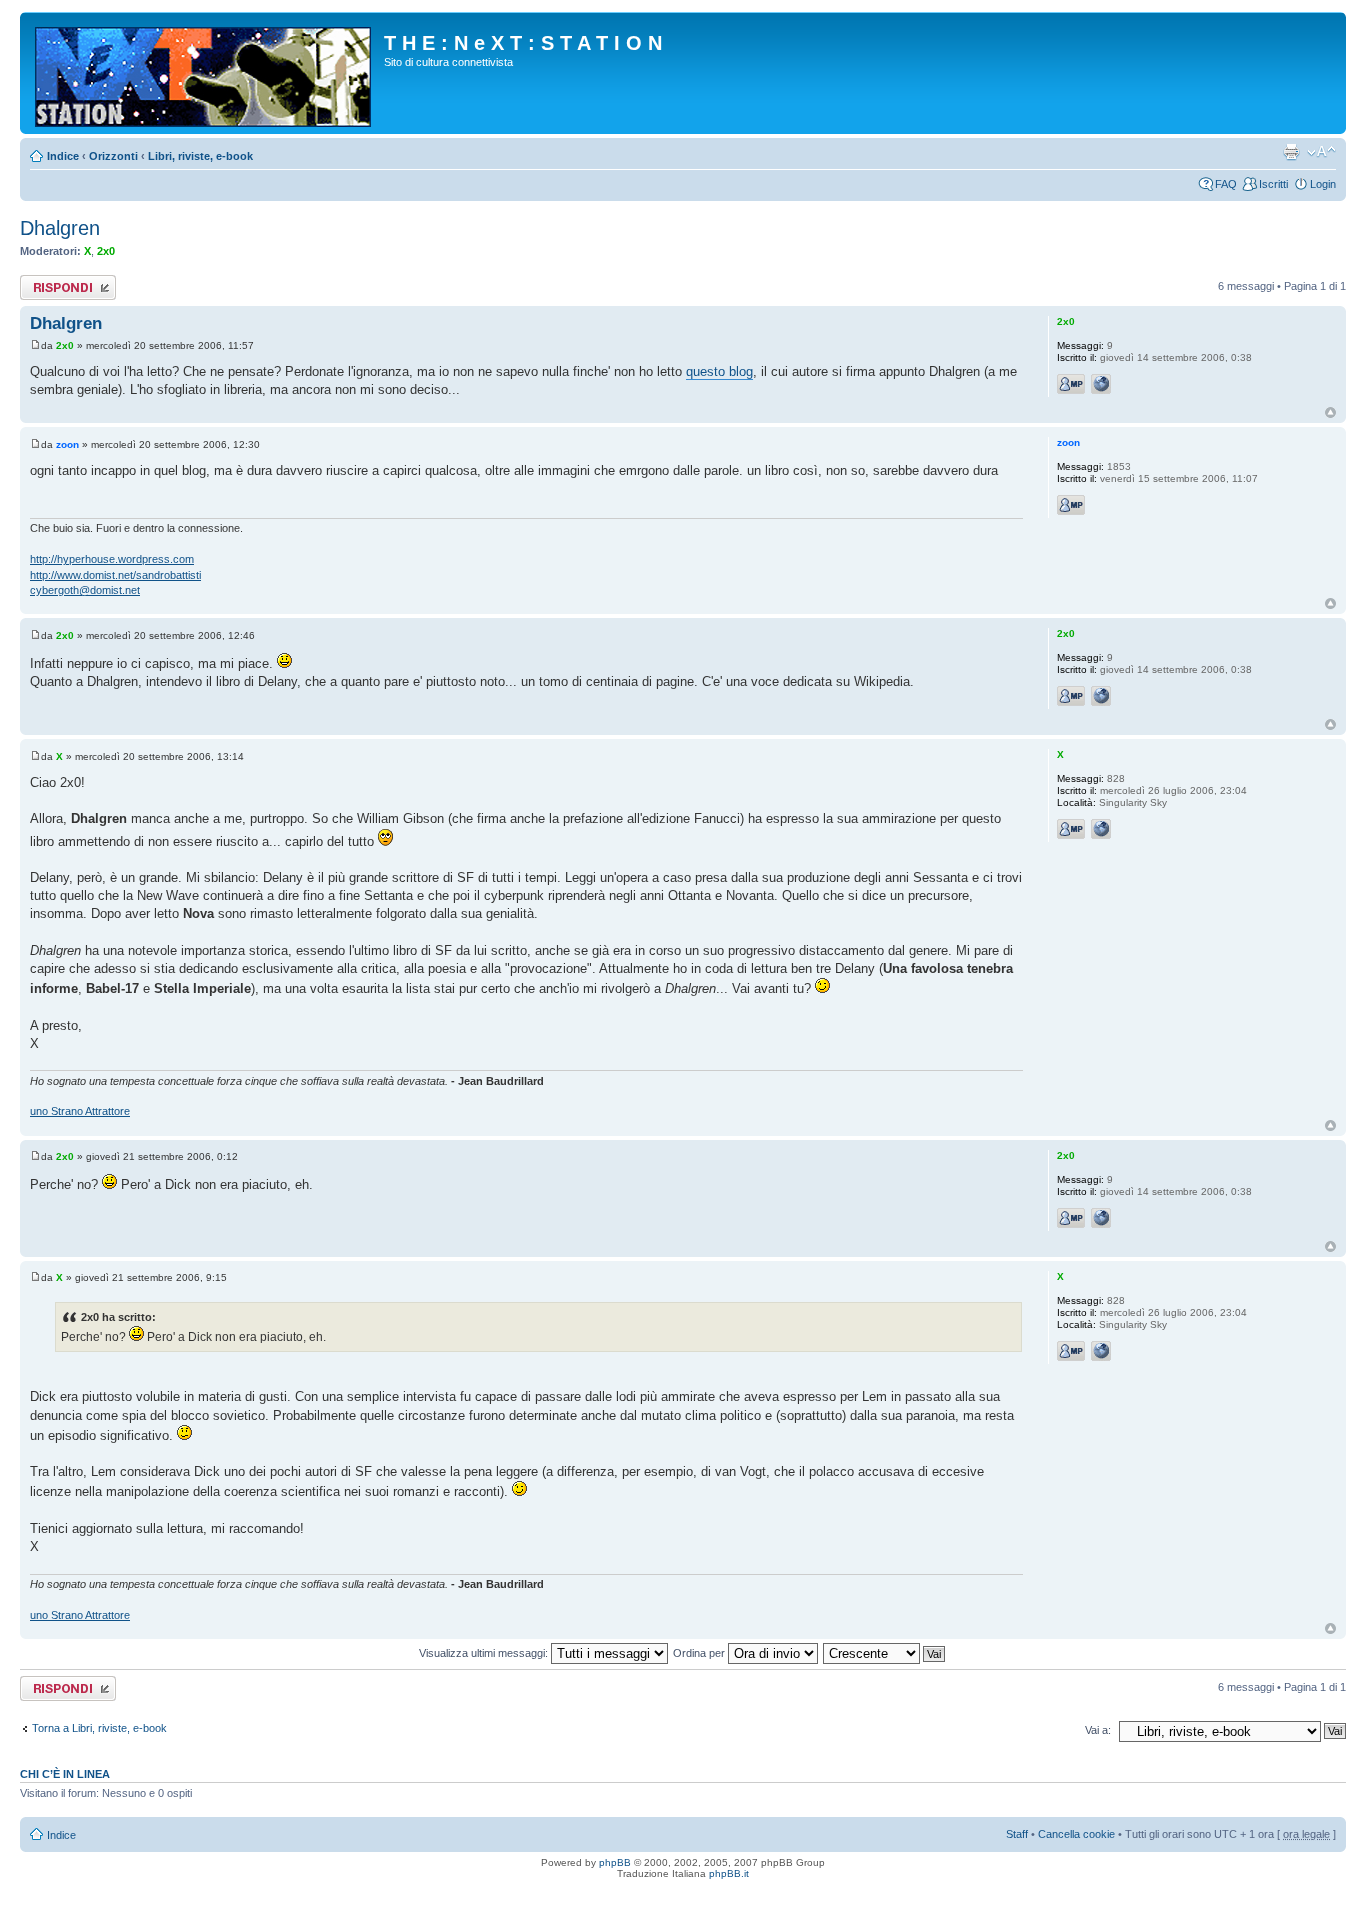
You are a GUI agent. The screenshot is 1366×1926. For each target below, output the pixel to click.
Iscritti (1273, 184)
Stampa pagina (1291, 152)
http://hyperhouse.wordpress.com (112, 559)
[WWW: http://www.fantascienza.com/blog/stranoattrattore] (1101, 829)
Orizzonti (113, 156)
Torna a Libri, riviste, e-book (99, 1728)
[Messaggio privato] (1071, 384)
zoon (67, 444)
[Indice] (204, 73)
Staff (1017, 1834)
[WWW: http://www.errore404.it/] (1101, 384)
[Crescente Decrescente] (885, 1653)
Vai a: (1098, 1730)
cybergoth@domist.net (85, 590)
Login (1323, 184)
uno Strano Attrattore (80, 1111)
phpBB (615, 1862)
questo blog (719, 371)
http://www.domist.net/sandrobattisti (115, 575)
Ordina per (700, 1653)
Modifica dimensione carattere (1321, 152)
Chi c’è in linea (65, 1774)
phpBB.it (729, 1873)
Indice (63, 156)
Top (1330, 412)
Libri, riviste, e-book (200, 156)
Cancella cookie (1076, 1834)
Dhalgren (60, 228)
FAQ (1226, 184)
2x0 (106, 251)
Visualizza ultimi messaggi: (485, 1653)
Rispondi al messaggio (46, 287)
